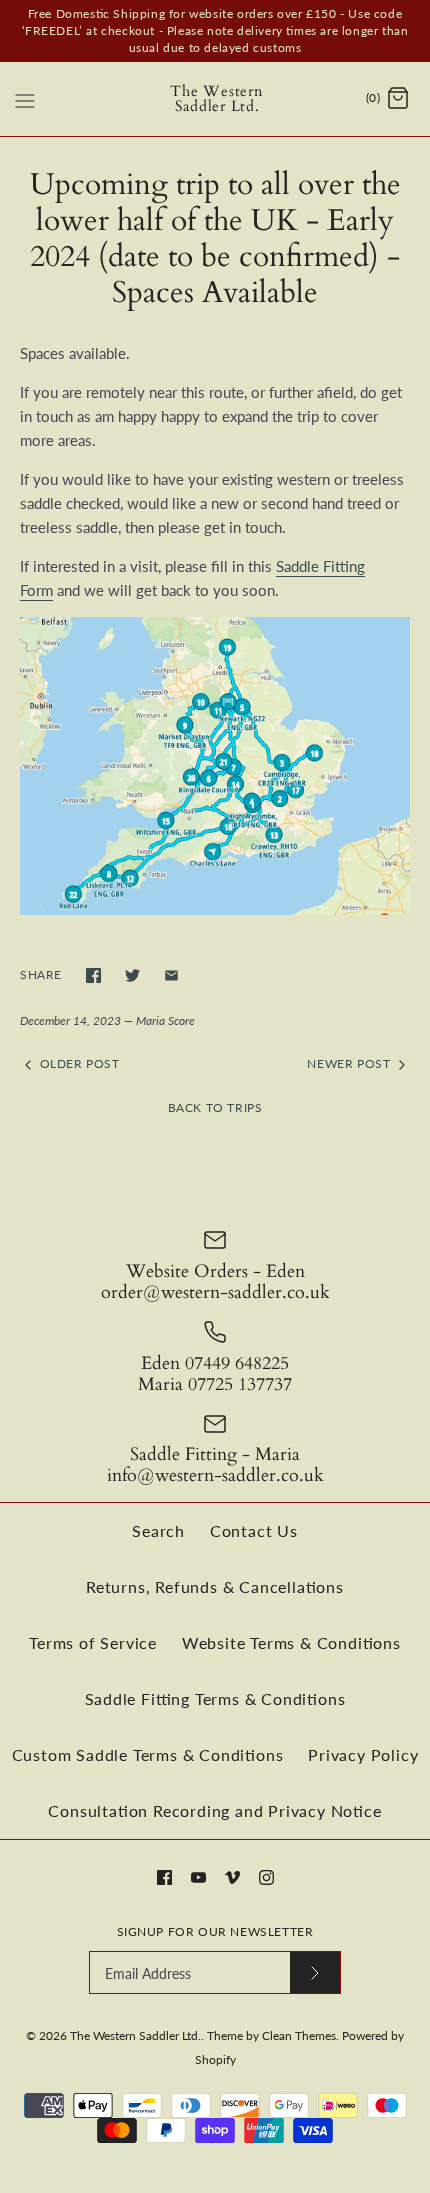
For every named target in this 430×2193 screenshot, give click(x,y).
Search (158, 1530)
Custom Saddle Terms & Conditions (148, 1754)
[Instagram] (266, 1877)
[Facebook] (164, 1877)
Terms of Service (93, 1642)
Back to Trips (215, 1107)
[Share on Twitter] (132, 975)
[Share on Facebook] (93, 975)
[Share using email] (171, 975)
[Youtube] (198, 1877)
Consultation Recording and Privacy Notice (214, 1810)
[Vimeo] (232, 1877)
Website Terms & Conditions (291, 1642)
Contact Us (254, 1530)
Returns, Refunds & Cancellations (215, 1586)
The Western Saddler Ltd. (135, 2035)
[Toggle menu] (25, 98)
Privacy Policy (363, 1754)
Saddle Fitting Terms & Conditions (215, 1698)
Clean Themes (299, 2035)
